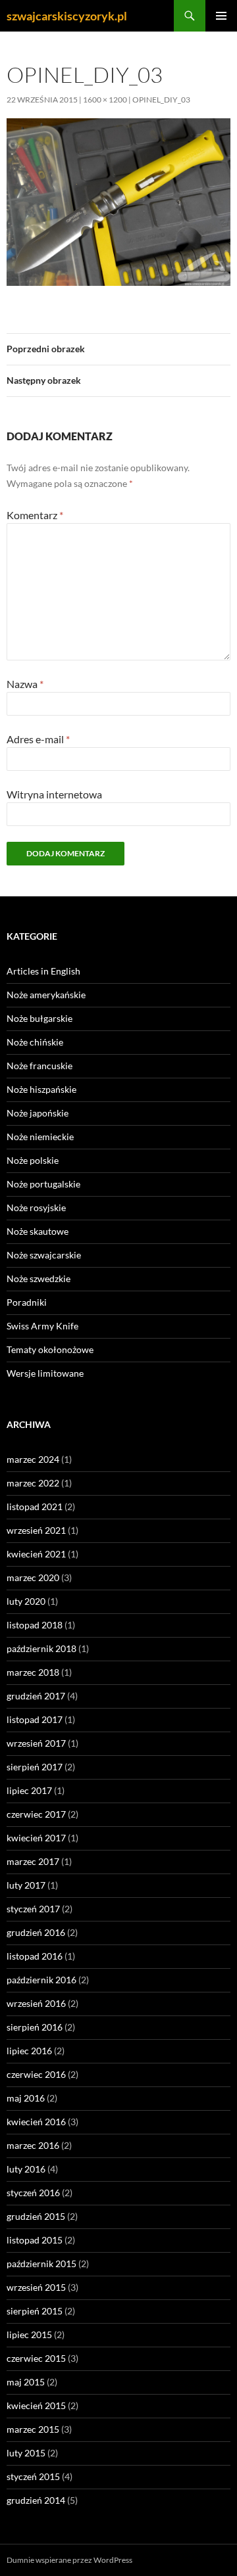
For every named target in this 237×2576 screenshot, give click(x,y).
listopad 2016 (35, 1956)
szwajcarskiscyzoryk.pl (67, 16)
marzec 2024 (33, 1459)
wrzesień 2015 (36, 2287)
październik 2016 (41, 1980)
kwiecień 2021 (36, 1554)
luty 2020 (26, 1601)
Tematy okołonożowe (50, 1349)
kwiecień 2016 (36, 2122)
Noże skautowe (38, 1231)
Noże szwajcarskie (44, 1255)
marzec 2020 (33, 1577)
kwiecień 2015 (36, 2405)
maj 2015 (26, 2382)
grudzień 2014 (36, 2500)
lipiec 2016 (29, 2051)
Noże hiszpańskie (41, 1089)
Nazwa (25, 684)
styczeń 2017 (33, 1909)
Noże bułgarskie (39, 1018)
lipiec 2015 (29, 2334)
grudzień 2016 (36, 1932)
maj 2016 (26, 2098)
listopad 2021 (35, 1506)
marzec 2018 (33, 1672)
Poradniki (27, 1302)
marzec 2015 (33, 2429)
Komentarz (35, 515)
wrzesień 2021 (36, 1530)
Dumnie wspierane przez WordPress (69, 2560)
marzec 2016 (33, 2145)
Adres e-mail (38, 739)
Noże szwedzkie (39, 1278)
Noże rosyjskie (36, 1207)
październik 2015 (41, 2264)
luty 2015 (26, 2453)
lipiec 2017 (29, 1790)
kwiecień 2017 (36, 1838)
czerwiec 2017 (36, 1814)
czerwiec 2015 (36, 2358)
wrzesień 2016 (36, 2003)
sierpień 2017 (35, 1767)
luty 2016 (26, 2169)
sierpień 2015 (35, 2311)
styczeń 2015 (33, 2476)
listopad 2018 (35, 1625)
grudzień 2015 (36, 2216)
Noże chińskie (35, 1042)
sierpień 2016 (35, 2027)
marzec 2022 (33, 1483)
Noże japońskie (38, 1113)
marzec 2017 (33, 1861)
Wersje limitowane (45, 1373)
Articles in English (43, 971)
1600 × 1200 (105, 100)
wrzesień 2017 (36, 1743)
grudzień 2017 (36, 1696)
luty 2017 (26, 1885)
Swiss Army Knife (42, 1326)
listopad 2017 (35, 1719)
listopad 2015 (35, 2240)
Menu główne (221, 16)
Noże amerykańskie (46, 995)
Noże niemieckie (40, 1137)
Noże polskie (33, 1160)
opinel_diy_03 (161, 100)
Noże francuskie (39, 1066)
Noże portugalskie (43, 1184)
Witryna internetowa (54, 794)
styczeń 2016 (33, 2193)
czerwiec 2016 (36, 2074)
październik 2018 (41, 1648)
